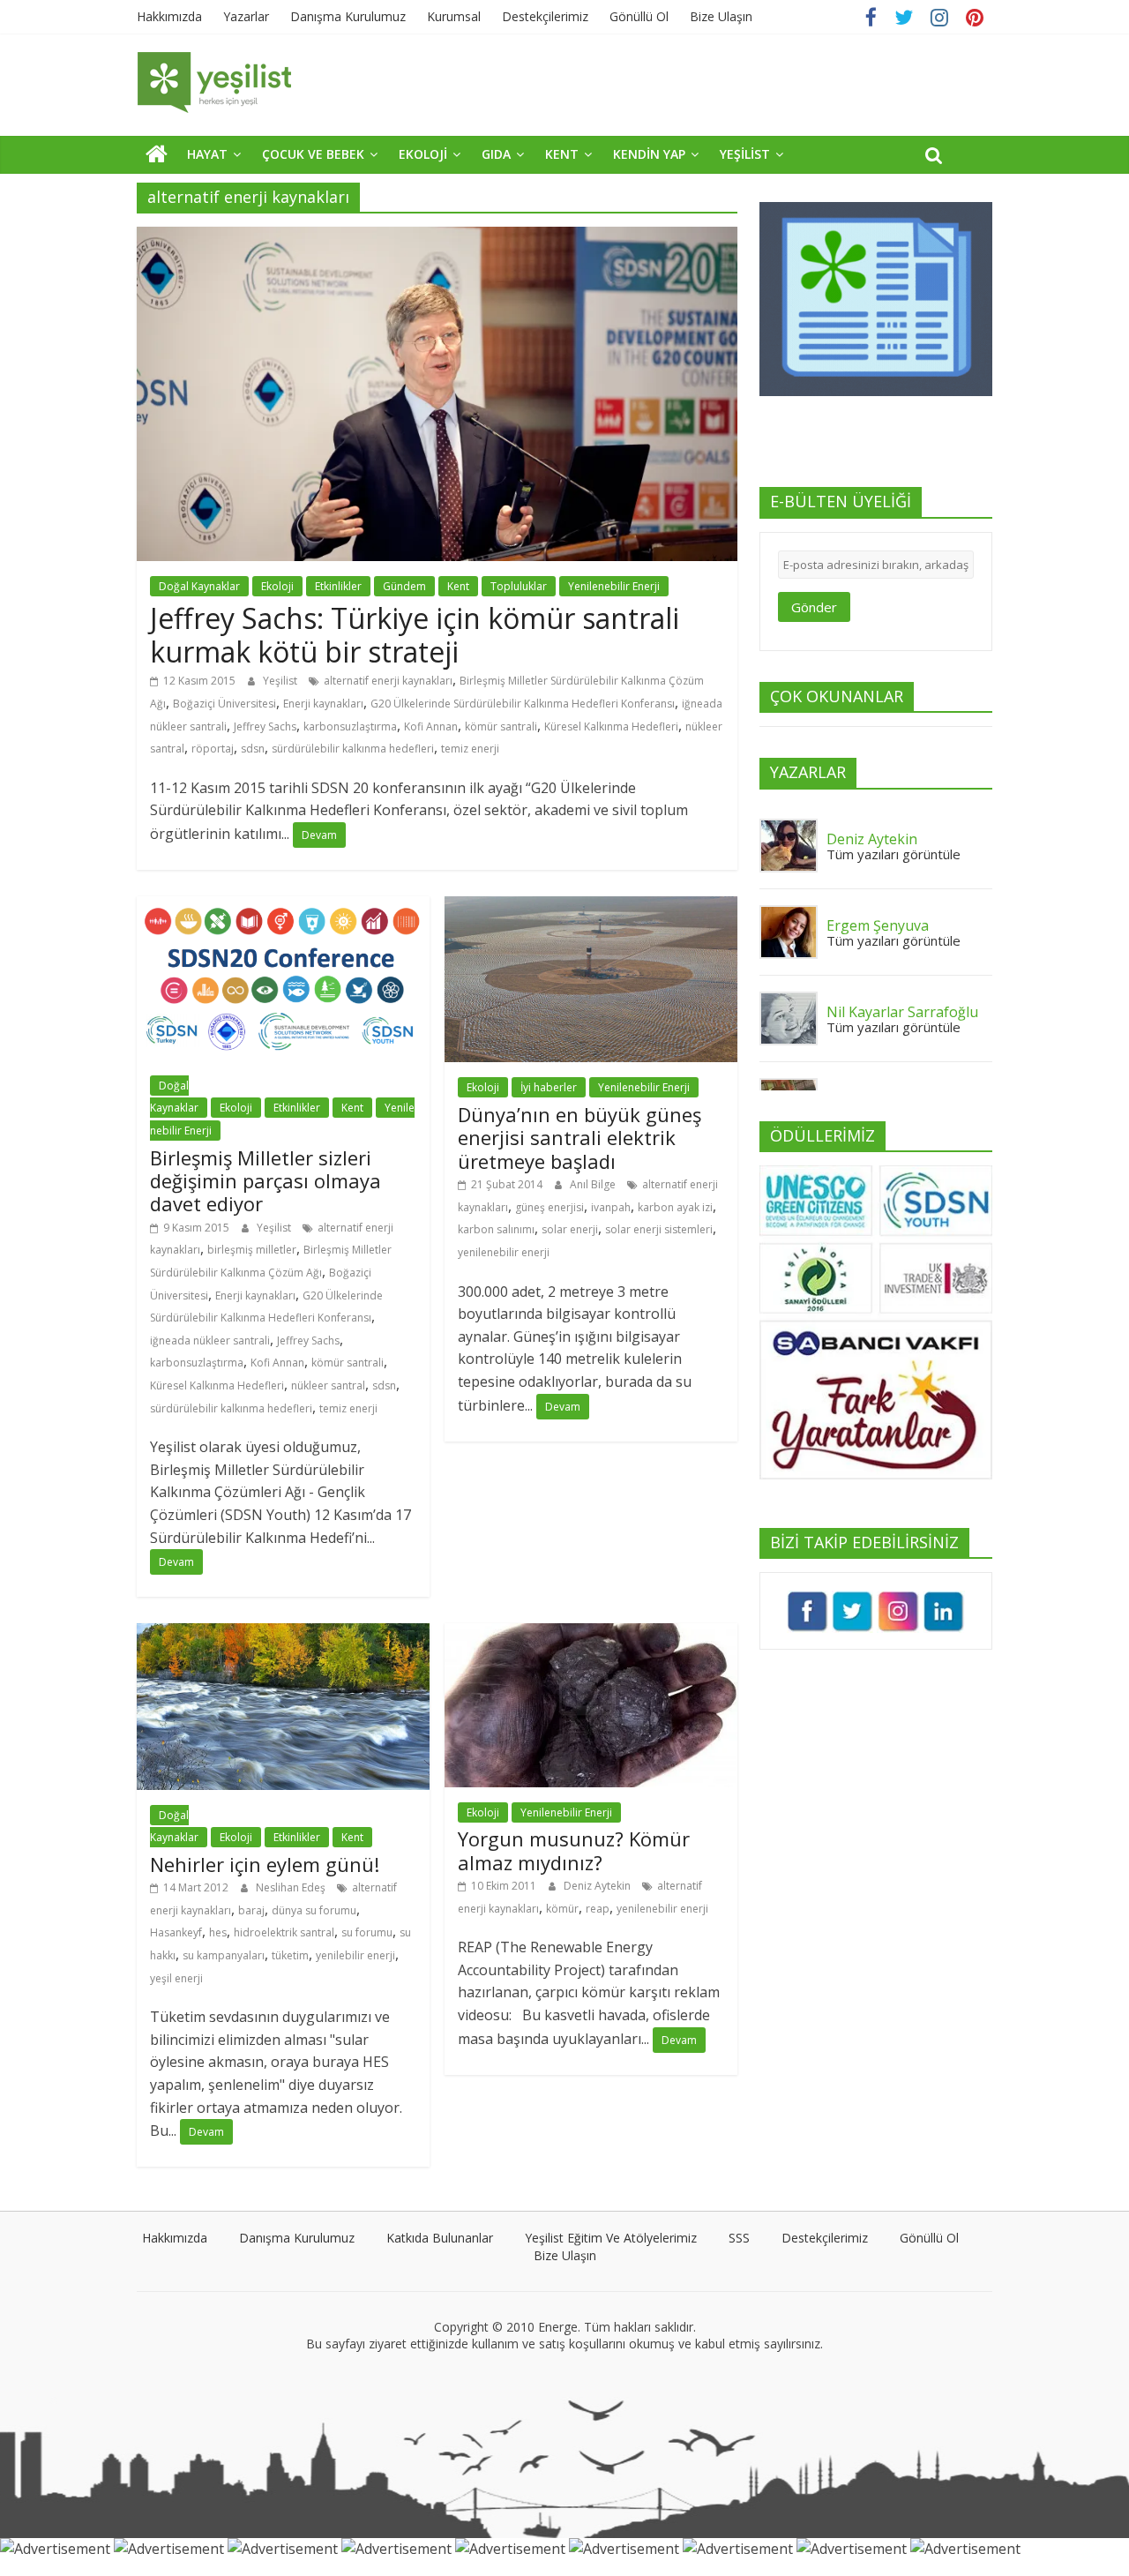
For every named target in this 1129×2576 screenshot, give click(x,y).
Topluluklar (519, 586)
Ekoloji (277, 586)
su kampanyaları (224, 1955)
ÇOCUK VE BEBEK (313, 154)
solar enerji (570, 1229)
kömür (562, 1909)
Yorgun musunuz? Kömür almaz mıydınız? (574, 1850)
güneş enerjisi (550, 1207)
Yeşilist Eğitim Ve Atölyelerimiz (611, 2238)
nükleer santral (328, 1385)
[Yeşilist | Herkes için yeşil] (157, 154)
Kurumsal (454, 16)
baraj (251, 1910)
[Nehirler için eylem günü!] (283, 1634)
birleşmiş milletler (252, 1250)
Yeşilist (281, 681)
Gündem (404, 586)
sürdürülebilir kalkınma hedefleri (353, 749)
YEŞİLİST (745, 154)
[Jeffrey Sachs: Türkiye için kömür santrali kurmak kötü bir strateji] (437, 237)
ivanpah (611, 1207)
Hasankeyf (176, 1932)
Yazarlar (246, 16)
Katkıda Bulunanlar (440, 2238)
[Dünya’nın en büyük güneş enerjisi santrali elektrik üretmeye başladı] (591, 907)
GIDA (496, 154)
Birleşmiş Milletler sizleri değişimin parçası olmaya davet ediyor (265, 1181)
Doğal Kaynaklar (199, 586)
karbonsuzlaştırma (350, 726)
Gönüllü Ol (639, 16)
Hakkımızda (169, 16)
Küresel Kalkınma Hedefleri (611, 726)
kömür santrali (501, 726)
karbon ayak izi (675, 1207)
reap (598, 1909)
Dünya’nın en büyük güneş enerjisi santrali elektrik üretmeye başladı (579, 1138)
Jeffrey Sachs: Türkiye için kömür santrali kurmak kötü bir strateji (415, 635)
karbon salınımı (496, 1229)
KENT (562, 154)
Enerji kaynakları (323, 704)
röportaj (213, 749)
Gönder (814, 607)
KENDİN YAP (649, 154)
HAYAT (207, 154)
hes (218, 1932)
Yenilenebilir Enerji (614, 586)
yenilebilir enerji (355, 1955)
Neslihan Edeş (292, 1887)
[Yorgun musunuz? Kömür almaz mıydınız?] (591, 1634)
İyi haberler (549, 1087)
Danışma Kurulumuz (348, 16)
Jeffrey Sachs (265, 726)
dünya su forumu (314, 1910)
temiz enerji (470, 749)
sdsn (253, 749)
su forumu (367, 1932)
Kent (458, 586)
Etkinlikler (338, 586)
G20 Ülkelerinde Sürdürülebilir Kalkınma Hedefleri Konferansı (523, 704)
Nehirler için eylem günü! (265, 1864)
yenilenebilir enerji (504, 1252)
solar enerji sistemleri (659, 1229)
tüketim (290, 1955)
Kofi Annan (431, 726)
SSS (739, 2238)
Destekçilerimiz (545, 16)
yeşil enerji (176, 1978)
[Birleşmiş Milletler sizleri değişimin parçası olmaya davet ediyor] (283, 907)
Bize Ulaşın (721, 16)
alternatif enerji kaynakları (388, 681)
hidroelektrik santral (284, 1932)
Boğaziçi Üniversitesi (224, 704)
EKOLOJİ (423, 154)
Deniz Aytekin (598, 1886)
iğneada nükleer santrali (210, 1340)
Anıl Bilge (594, 1184)
